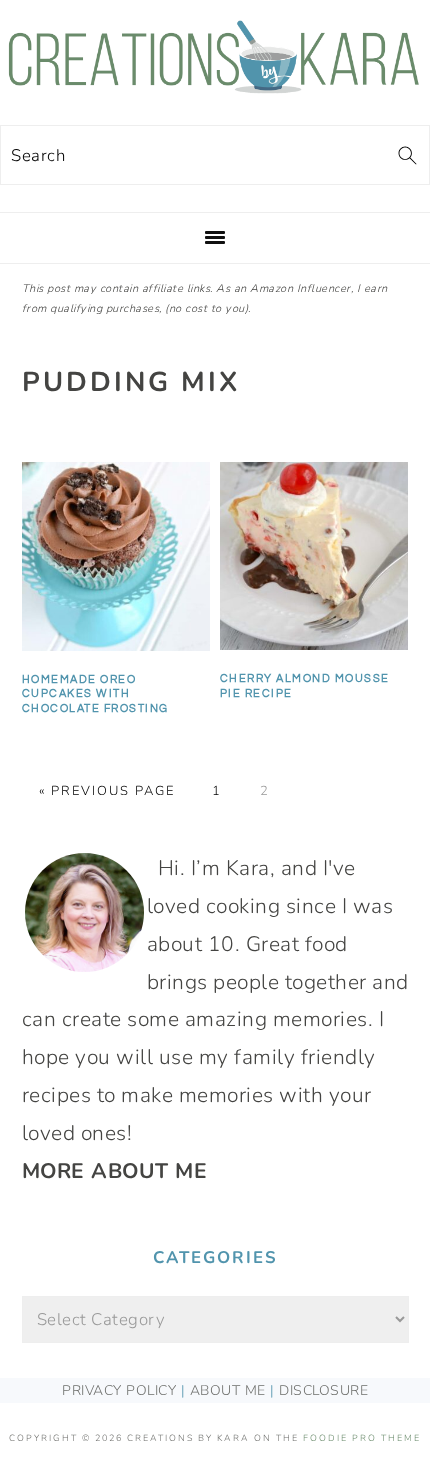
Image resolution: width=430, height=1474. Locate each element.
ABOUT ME (228, 1390)
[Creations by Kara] (215, 83)
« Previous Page (107, 791)
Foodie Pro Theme (362, 1438)
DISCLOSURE (323, 1390)
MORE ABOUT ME (115, 1171)
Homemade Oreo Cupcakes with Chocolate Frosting (95, 694)
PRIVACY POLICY (119, 1390)
